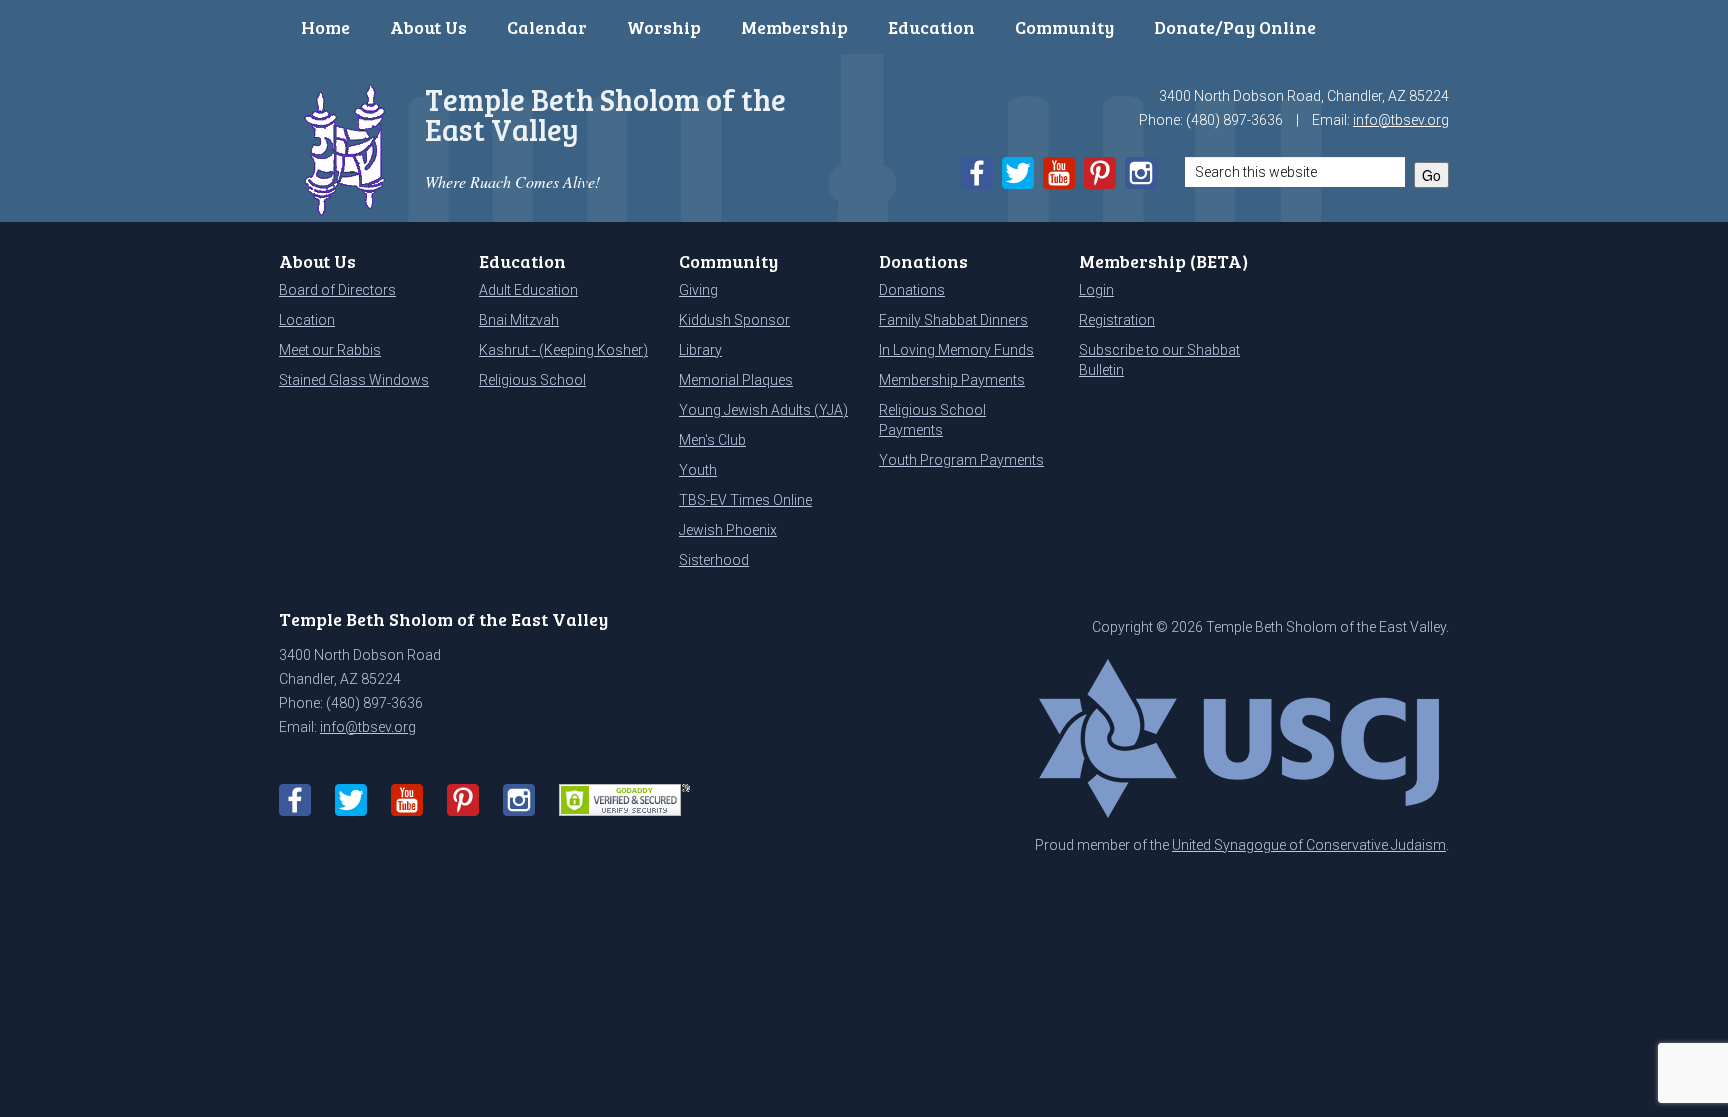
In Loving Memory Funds (956, 350)
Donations (912, 290)
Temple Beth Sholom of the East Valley (605, 114)
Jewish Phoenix (728, 530)
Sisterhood (714, 560)
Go (1431, 175)
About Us (428, 27)
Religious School (532, 380)
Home (325, 27)
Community (1064, 27)
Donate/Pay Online (1235, 27)
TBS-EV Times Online (745, 500)
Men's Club (712, 440)
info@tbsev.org (1401, 120)
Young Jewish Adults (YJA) (763, 410)
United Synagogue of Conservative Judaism (1309, 845)
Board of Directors (337, 290)
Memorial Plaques (736, 380)
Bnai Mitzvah (519, 320)
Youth (698, 470)
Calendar (547, 27)
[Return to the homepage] (345, 147)
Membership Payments (952, 380)
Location (307, 320)
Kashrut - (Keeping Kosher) (563, 350)
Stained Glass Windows (354, 380)
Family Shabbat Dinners (953, 320)
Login (1096, 290)
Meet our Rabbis (330, 350)
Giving (698, 290)
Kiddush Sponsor (734, 320)
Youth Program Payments (961, 460)
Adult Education (528, 290)
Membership (794, 27)
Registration (1117, 320)
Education (931, 27)
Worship (664, 27)
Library (700, 350)
